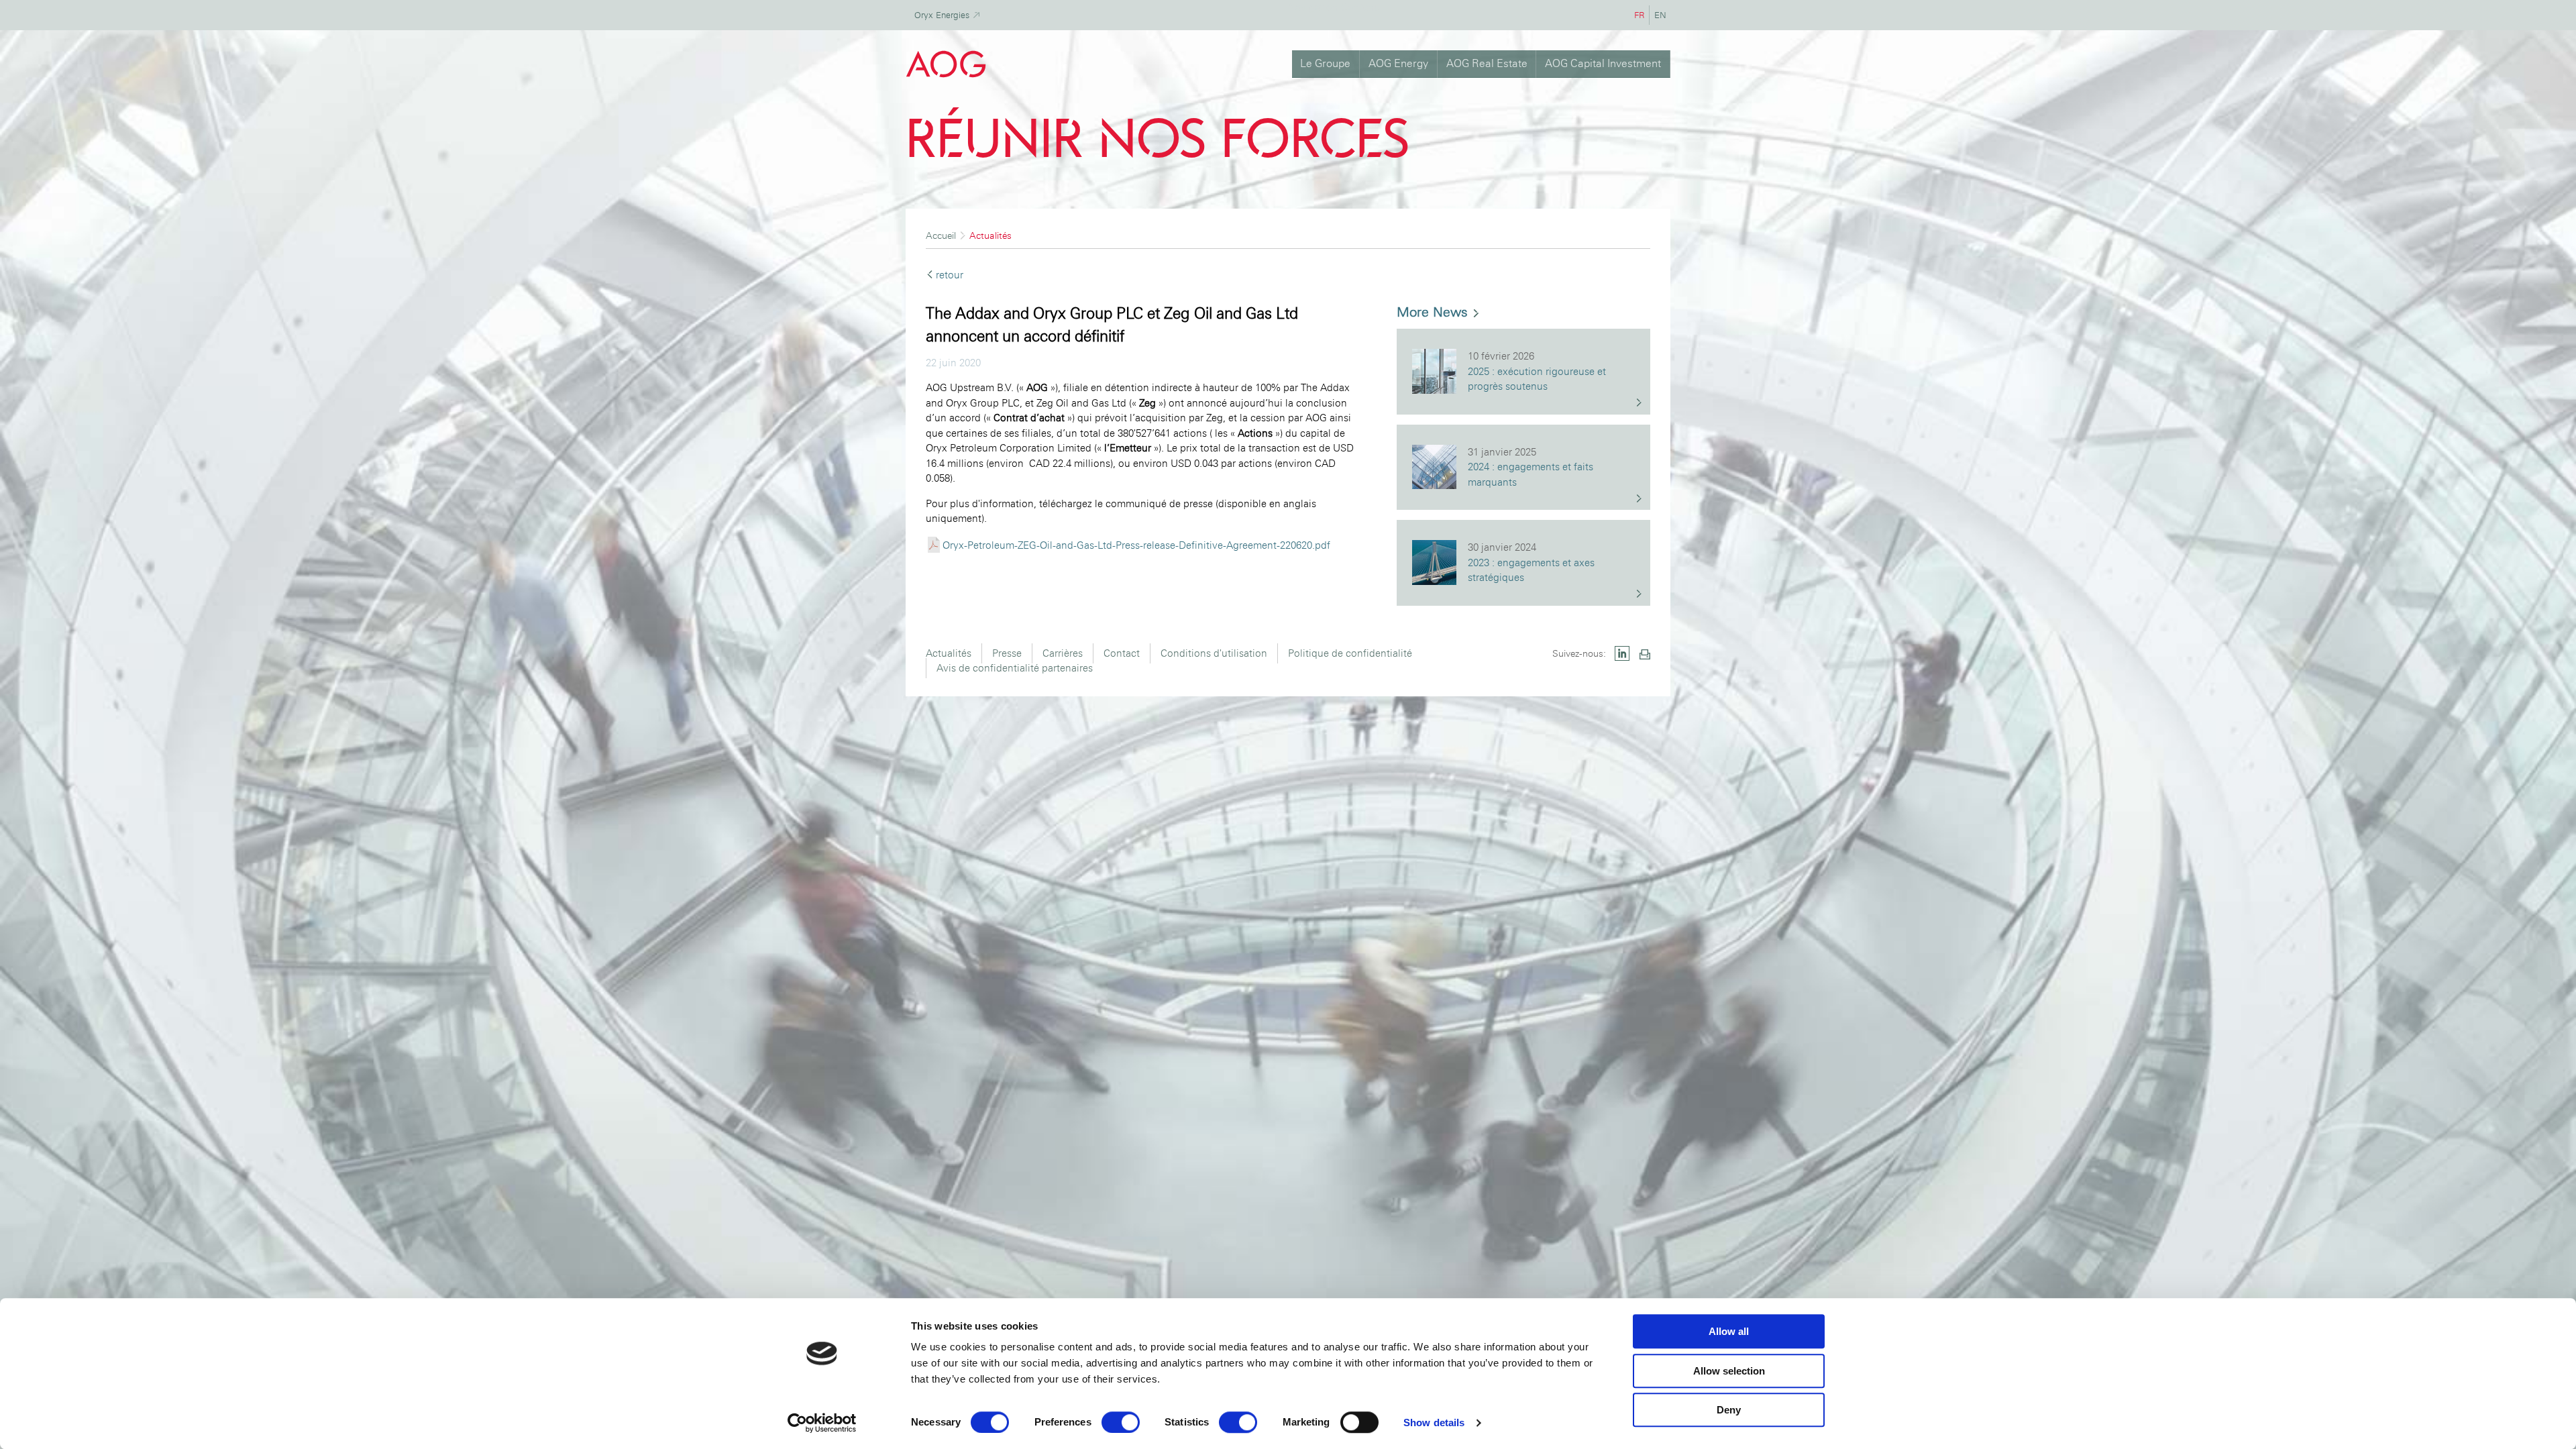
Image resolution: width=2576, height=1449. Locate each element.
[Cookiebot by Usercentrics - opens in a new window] (822, 1423)
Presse (1007, 653)
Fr (1642, 15)
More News (1434, 312)
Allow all (1729, 1331)
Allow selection (1729, 1371)
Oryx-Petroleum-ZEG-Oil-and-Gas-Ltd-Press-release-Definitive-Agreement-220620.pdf (1136, 545)
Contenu (1361, 7)
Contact (1122, 653)
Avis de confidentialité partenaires (1015, 668)
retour (950, 275)
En (1662, 15)
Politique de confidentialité (1350, 653)
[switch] (1121, 1422)
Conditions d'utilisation (1214, 653)
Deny (1729, 1410)
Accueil (941, 235)
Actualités (949, 653)
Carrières (1063, 653)
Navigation (1313, 7)
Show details (1434, 1423)
